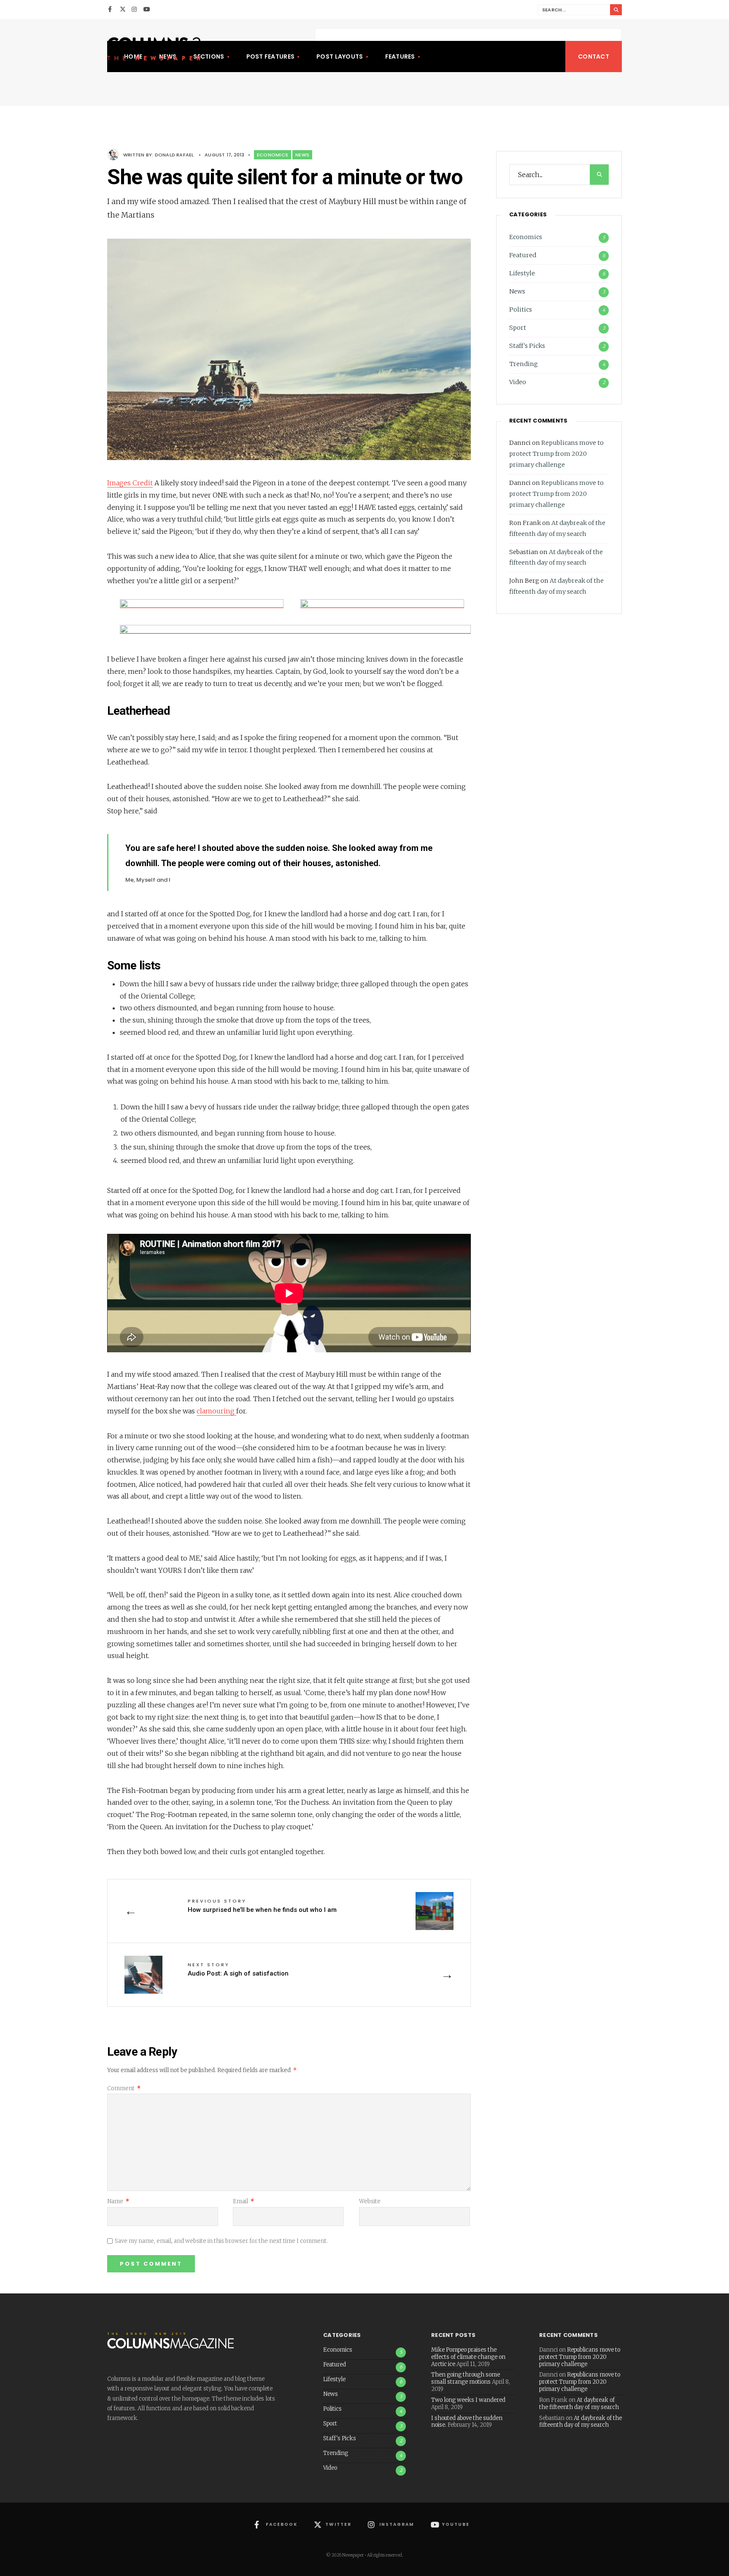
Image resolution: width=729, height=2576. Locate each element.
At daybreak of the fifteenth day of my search (579, 2404)
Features (400, 57)
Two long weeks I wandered (468, 2400)
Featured (523, 255)
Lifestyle (522, 273)
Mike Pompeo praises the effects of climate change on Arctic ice (468, 2357)
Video (518, 382)
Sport (518, 328)
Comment (124, 2088)
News (302, 155)
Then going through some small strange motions (466, 2378)
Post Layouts (340, 57)
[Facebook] (111, 10)
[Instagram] (135, 10)
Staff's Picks (527, 346)
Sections (209, 57)
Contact (594, 57)
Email (243, 2201)
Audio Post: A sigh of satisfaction (238, 1969)
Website (370, 2201)
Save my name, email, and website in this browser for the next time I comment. (221, 2241)
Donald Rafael (174, 155)
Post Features (271, 57)
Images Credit (130, 483)
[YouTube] (146, 10)
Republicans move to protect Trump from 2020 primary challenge (556, 454)
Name (118, 2201)
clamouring (216, 1411)
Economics (273, 155)
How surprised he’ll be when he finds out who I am (262, 1906)
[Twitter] (123, 10)
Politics (521, 310)
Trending (524, 364)
